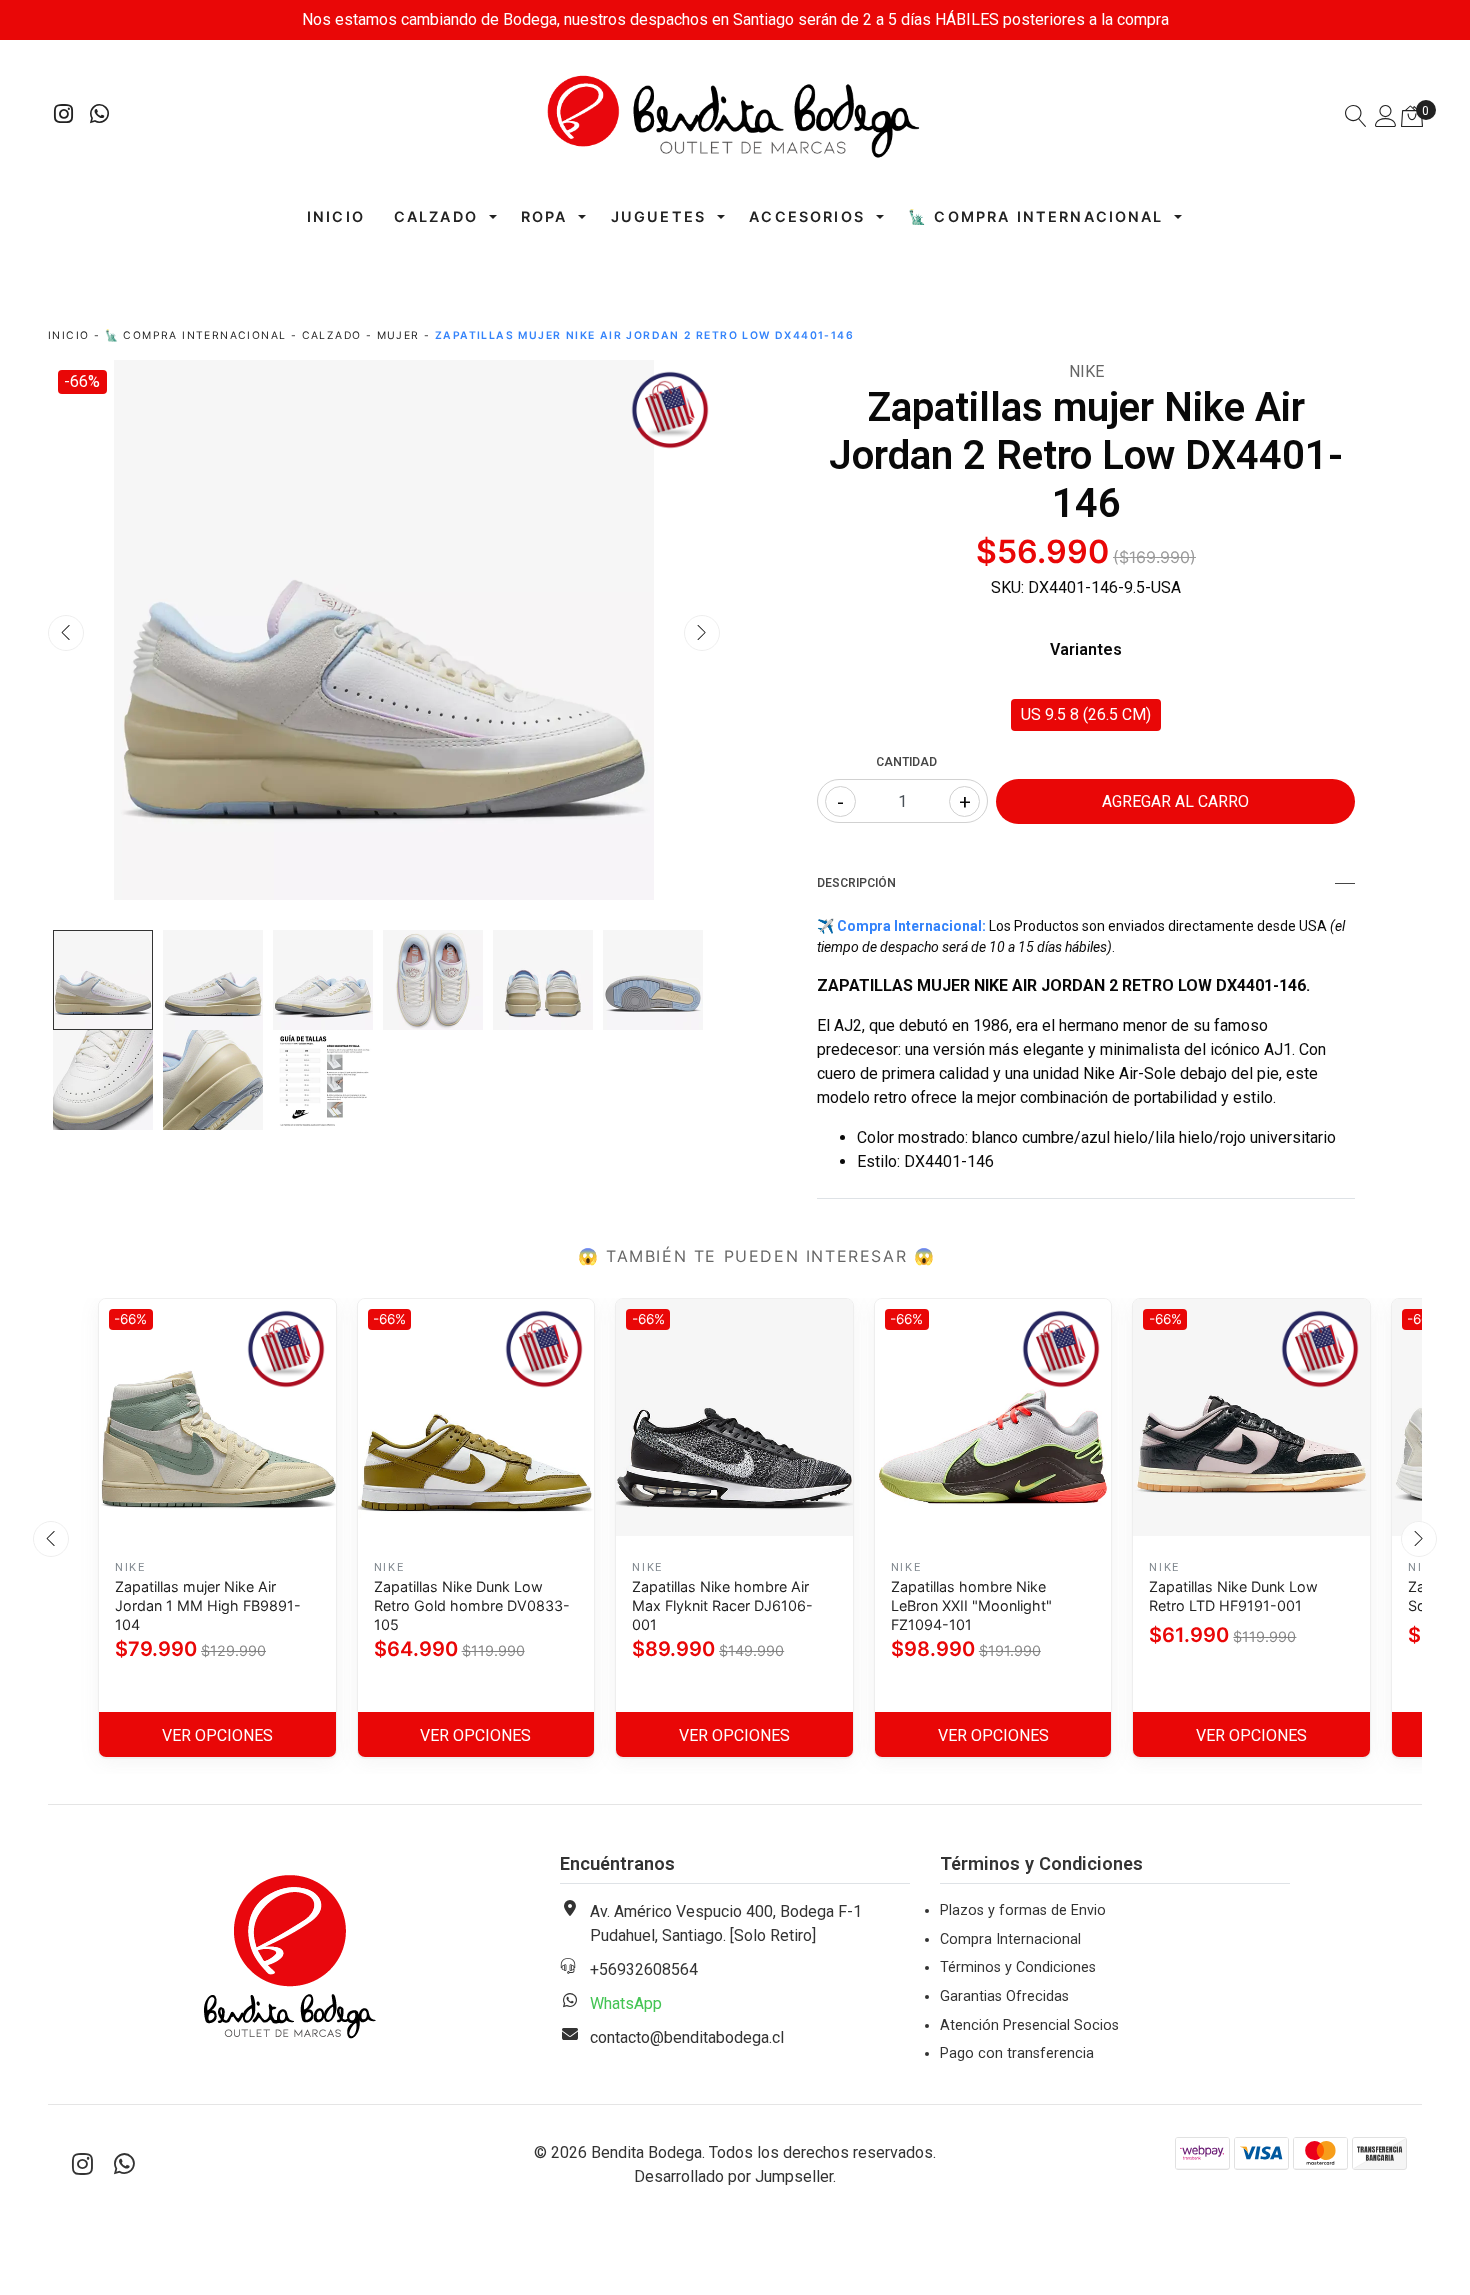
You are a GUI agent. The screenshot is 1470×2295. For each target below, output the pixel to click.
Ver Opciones (217, 1735)
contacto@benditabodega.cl (687, 2037)
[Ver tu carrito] (1412, 116)
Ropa (544, 216)
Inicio (336, 216)
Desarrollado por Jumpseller (733, 2176)
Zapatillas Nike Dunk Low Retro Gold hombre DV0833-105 (472, 1605)
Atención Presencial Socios (1029, 2025)
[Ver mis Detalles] (1386, 118)
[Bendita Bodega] (734, 116)
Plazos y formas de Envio (1023, 1910)
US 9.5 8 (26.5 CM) (1086, 714)
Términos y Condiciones (1018, 1967)
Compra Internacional (1010, 1939)
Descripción (856, 883)
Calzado (436, 216)
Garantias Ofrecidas (1004, 1996)
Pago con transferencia (1017, 2053)
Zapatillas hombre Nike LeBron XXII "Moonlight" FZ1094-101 (971, 1605)
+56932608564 (644, 1969)
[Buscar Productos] (1356, 118)
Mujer (398, 335)
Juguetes (658, 216)
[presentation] (66, 633)
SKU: (1007, 587)
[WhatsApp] (100, 116)
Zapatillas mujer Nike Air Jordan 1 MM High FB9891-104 (208, 1605)
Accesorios (807, 216)
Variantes (1086, 649)
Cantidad (906, 762)
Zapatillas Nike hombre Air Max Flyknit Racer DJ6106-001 (722, 1605)
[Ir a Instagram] (64, 116)
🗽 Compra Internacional (1036, 216)
